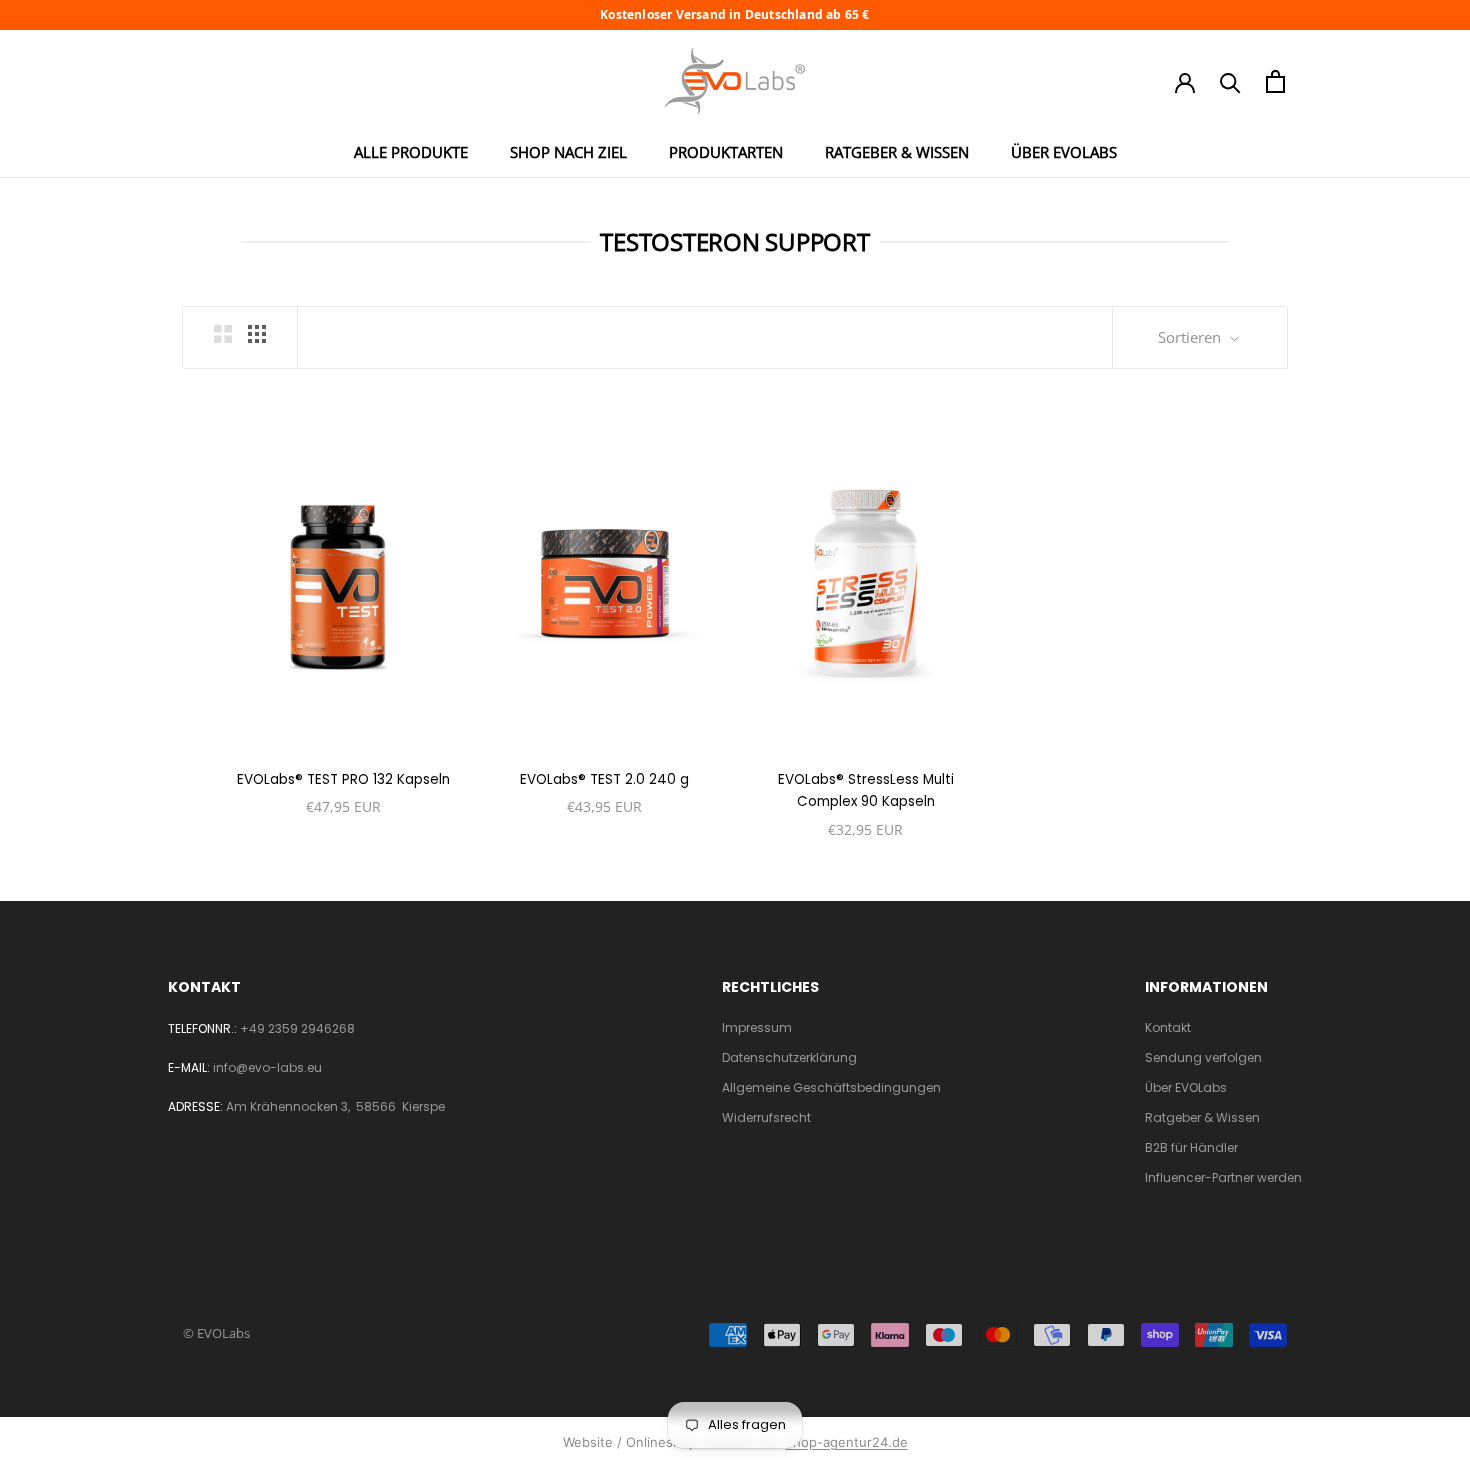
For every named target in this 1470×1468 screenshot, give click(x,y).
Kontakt (1168, 1027)
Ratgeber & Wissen (897, 152)
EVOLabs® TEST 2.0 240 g (604, 779)
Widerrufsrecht (766, 1117)
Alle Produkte (411, 152)
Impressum (757, 1027)
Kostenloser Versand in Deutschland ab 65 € (734, 15)
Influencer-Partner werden (1223, 1177)
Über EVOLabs (1064, 152)
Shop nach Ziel (568, 152)
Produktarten (726, 152)
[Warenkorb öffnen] (1275, 81)
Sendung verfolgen (1203, 1057)
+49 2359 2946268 (297, 1028)
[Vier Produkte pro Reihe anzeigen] (257, 334)
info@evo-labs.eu (267, 1067)
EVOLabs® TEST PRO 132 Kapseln (343, 779)
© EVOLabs (216, 1333)
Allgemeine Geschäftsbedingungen (831, 1087)
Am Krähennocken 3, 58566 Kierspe (335, 1106)
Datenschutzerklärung (789, 1057)
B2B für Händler (1191, 1147)
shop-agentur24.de (847, 1442)
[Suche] (1230, 81)
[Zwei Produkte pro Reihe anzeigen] (223, 334)
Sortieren (1191, 337)
